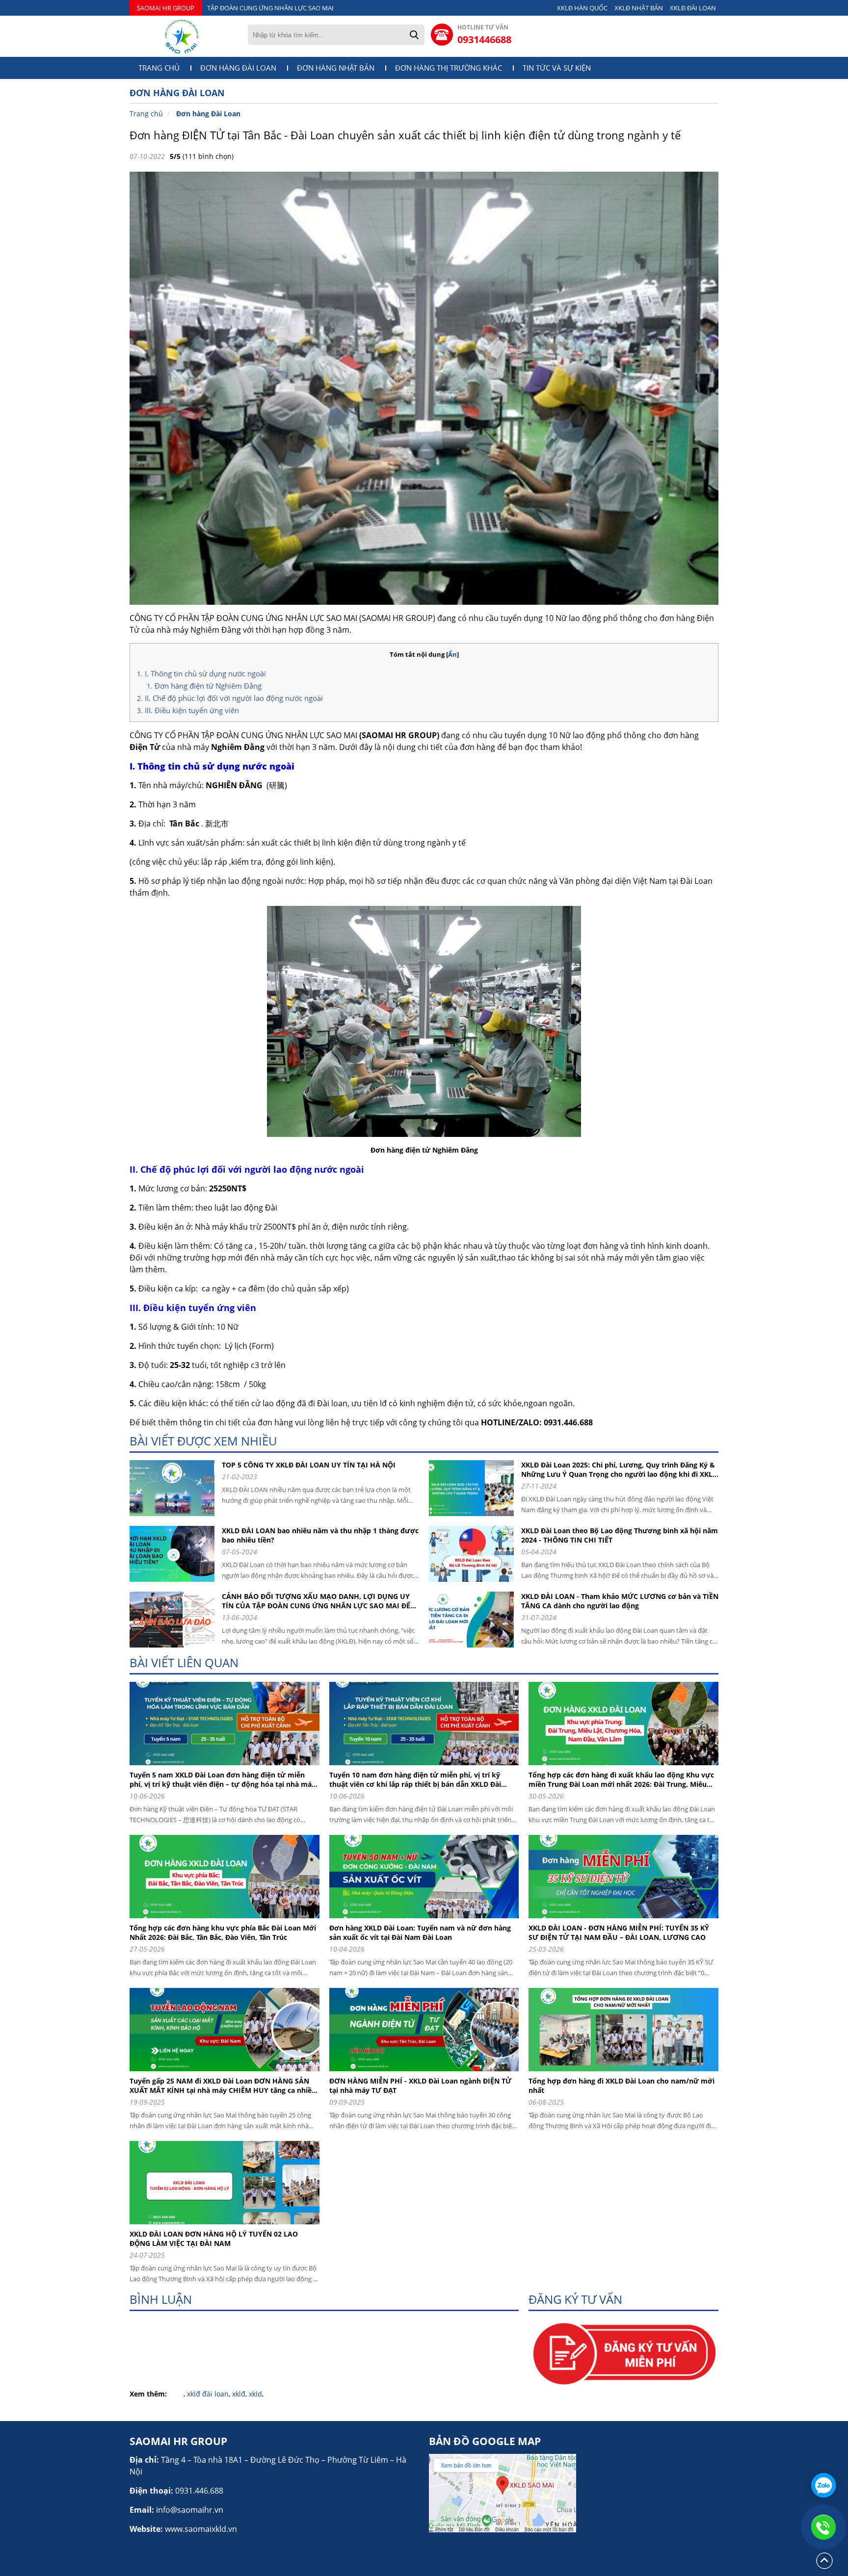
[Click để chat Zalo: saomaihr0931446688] (823, 2485)
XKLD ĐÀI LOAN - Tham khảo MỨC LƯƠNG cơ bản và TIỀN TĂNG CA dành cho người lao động (620, 1601)
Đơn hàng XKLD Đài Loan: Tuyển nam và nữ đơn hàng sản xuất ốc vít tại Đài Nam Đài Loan (420, 1932)
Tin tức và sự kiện (557, 68)
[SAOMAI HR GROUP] (181, 36)
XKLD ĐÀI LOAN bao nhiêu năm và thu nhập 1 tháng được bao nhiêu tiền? (320, 1535)
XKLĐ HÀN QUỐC (582, 8)
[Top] (824, 2568)
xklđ (239, 2394)
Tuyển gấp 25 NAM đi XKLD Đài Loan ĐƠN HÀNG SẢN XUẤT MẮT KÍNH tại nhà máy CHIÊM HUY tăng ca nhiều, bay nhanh (224, 2086)
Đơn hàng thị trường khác (449, 68)
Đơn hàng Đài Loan (238, 68)
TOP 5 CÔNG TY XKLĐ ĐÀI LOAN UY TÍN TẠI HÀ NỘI (309, 1465)
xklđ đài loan (208, 2394)
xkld (255, 2394)
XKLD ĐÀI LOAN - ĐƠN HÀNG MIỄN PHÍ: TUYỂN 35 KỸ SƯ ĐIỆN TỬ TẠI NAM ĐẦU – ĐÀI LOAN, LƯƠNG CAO (619, 1932)
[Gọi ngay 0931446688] (823, 2527)
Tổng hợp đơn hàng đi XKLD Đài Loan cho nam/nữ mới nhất (622, 2086)
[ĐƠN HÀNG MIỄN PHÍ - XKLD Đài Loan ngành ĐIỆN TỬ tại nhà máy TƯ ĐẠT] (428, 2074)
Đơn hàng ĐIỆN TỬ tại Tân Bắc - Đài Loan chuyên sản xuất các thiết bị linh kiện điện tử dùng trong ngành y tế (405, 135)
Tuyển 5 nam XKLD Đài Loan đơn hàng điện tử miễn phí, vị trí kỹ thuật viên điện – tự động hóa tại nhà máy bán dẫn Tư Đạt (223, 1779)
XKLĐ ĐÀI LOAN (693, 8)
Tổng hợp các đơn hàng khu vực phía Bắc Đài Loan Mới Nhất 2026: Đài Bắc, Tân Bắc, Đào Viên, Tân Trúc (223, 1932)
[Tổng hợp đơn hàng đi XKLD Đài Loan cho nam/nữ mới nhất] (627, 2074)
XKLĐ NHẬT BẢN (639, 8)
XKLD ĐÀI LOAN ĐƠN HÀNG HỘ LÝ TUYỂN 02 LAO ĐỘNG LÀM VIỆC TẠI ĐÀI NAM (214, 2239)
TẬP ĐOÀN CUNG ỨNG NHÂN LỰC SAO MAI (270, 8)
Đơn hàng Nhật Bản (336, 68)
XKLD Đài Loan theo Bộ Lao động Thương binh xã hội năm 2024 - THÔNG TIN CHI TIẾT (620, 1535)
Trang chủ (159, 68)
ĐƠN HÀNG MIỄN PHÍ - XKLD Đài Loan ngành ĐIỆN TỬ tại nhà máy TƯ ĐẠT (420, 2086)
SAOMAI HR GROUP (166, 8)
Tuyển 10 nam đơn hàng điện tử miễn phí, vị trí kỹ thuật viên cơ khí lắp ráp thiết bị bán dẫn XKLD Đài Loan (415, 1779)
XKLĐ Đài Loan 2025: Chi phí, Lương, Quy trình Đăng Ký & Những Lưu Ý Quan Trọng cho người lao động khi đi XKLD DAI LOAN (619, 1469)
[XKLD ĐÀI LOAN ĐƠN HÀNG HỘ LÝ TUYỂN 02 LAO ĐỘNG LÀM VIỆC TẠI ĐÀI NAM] (228, 2227)
